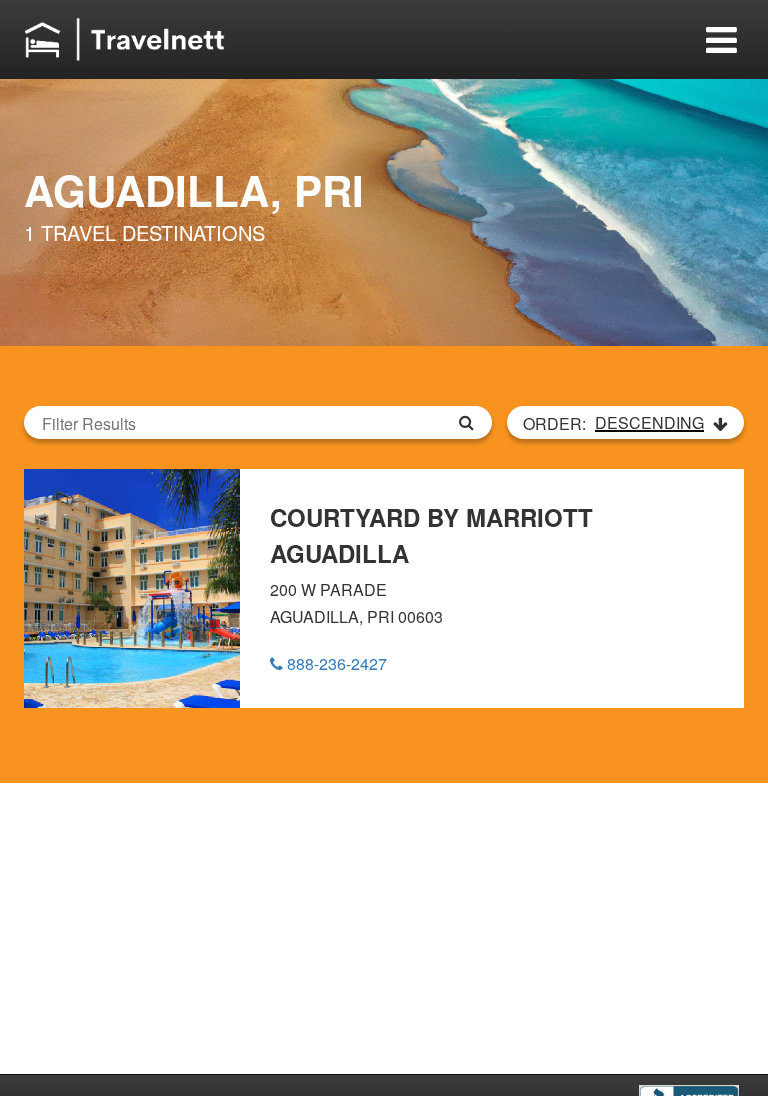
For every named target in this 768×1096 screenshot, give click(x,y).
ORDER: (613, 423)
